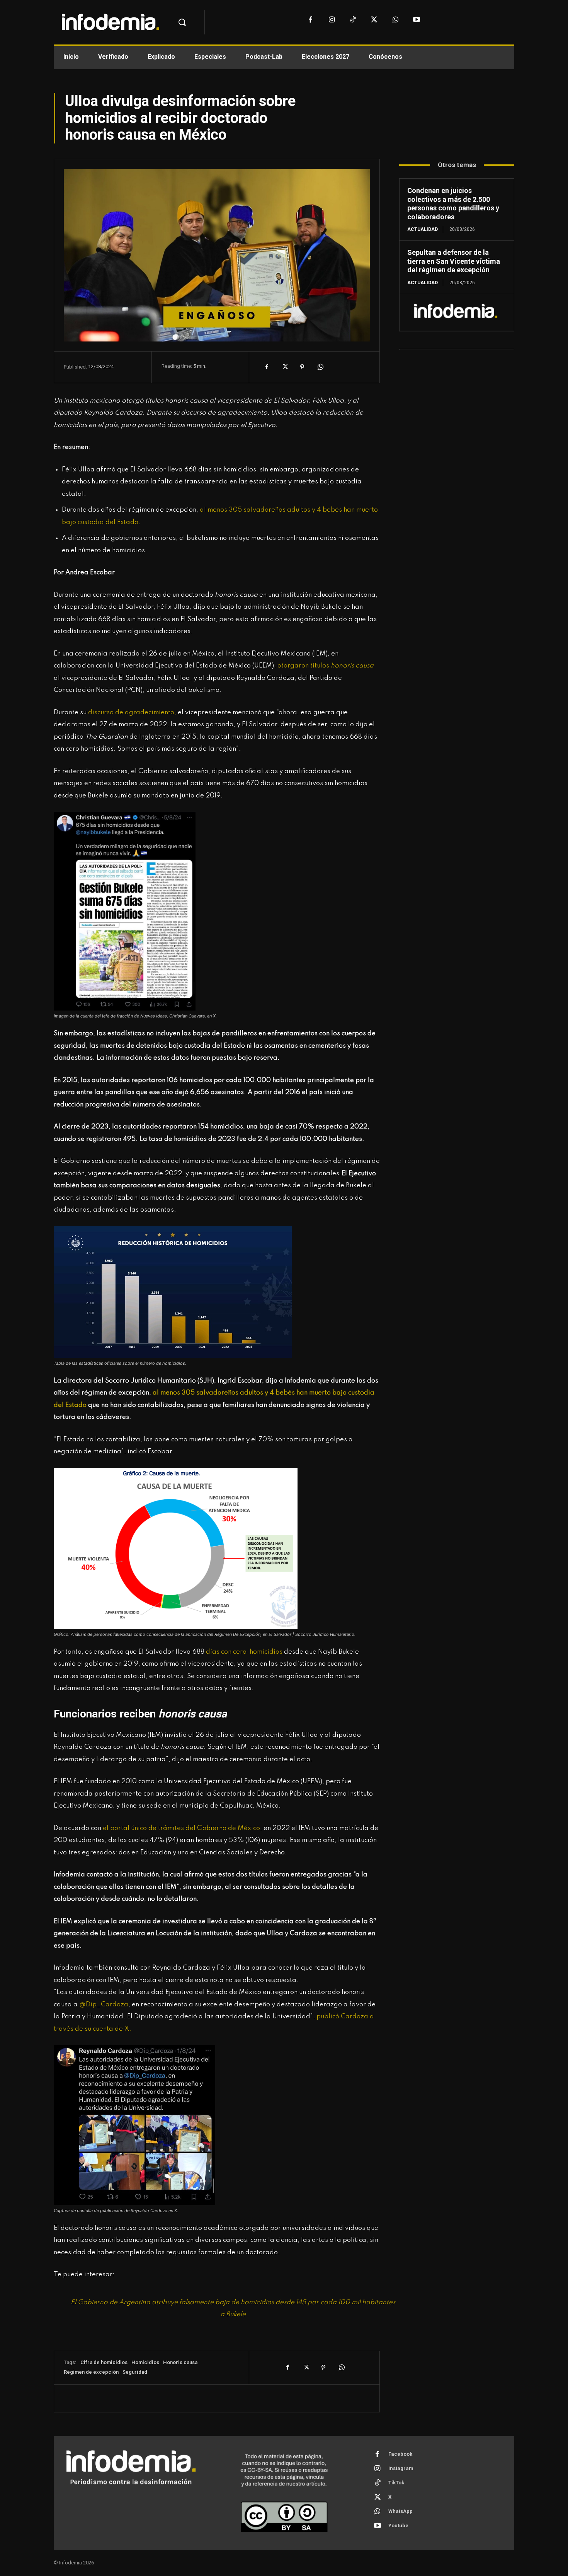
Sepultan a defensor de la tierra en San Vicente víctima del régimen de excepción (454, 261)
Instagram (401, 2468)
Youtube (398, 2526)
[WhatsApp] (395, 20)
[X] (374, 20)
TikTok (396, 2483)
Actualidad (423, 229)
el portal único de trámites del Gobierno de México (181, 1828)
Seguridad (135, 2372)
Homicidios (145, 2362)
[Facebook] (310, 20)
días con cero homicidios (244, 1652)
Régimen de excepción (91, 2372)
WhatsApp (400, 2511)
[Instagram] (332, 20)
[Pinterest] (302, 367)
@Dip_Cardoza (103, 2005)
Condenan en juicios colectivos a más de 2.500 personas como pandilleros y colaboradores (453, 204)
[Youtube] (417, 20)
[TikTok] (353, 20)
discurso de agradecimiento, (132, 713)
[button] (182, 22)
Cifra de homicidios (104, 2362)
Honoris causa (180, 2362)
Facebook (400, 2454)
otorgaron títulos (326, 666)
